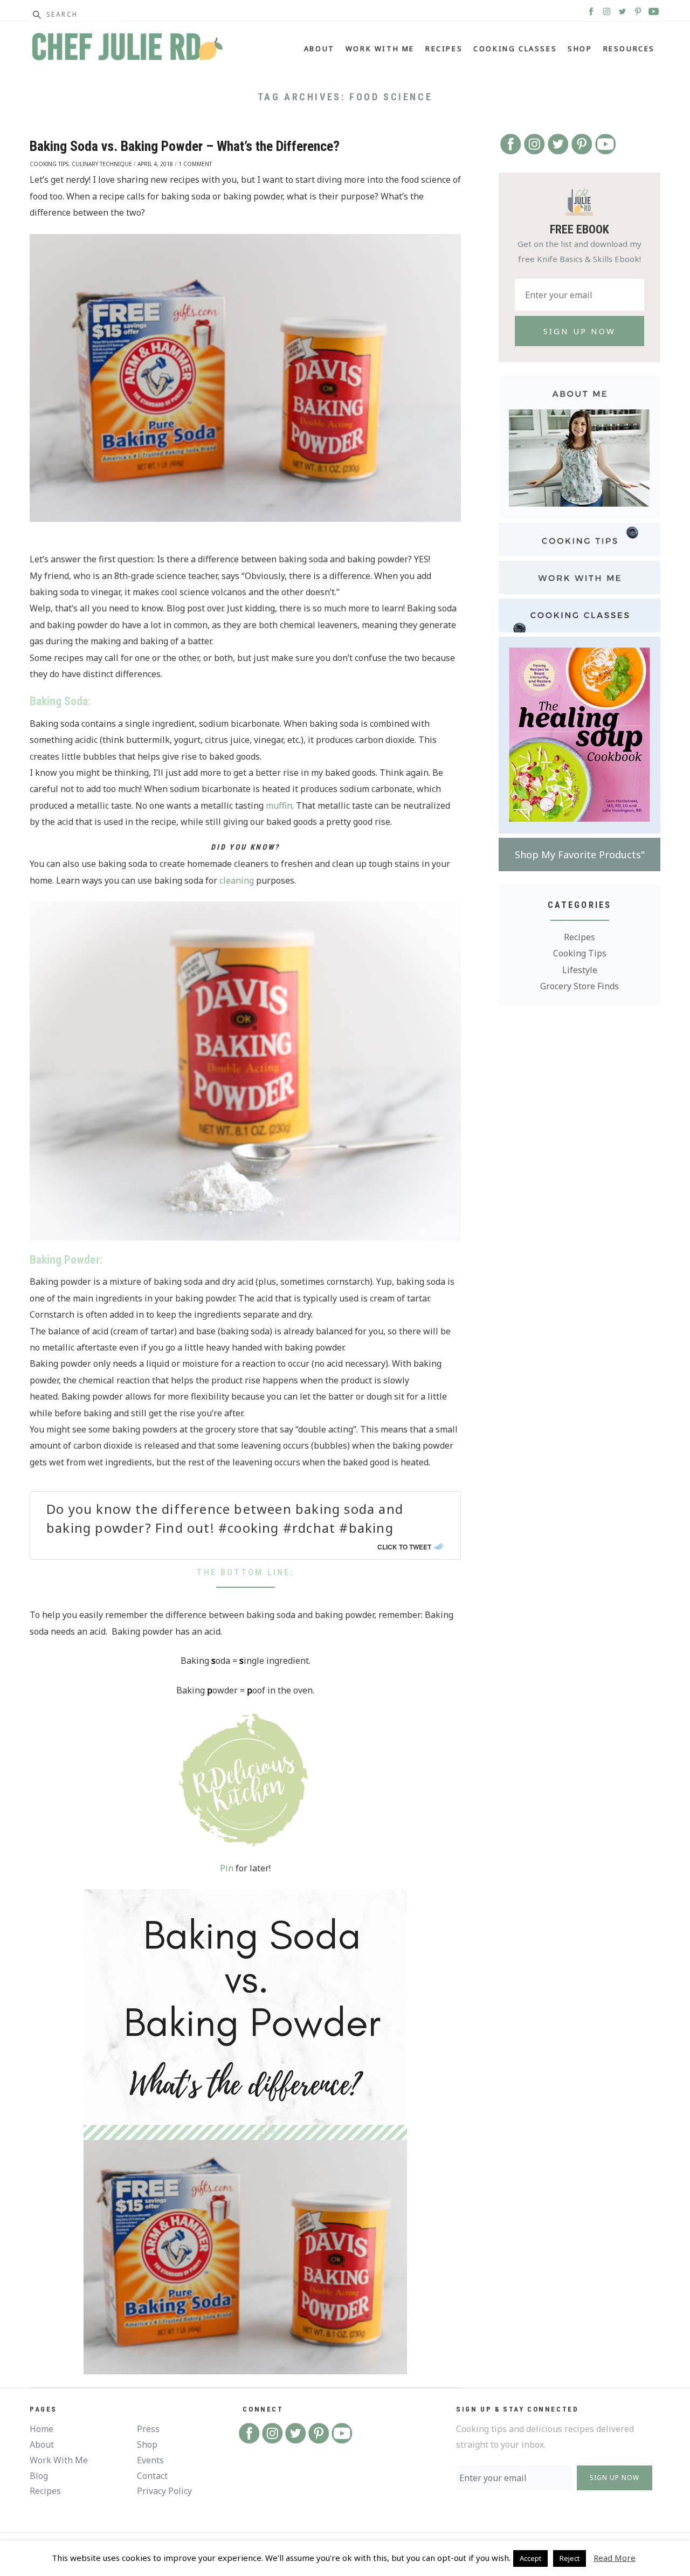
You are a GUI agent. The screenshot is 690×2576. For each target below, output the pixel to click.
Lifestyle (580, 970)
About (319, 49)
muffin (279, 805)
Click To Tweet (404, 1547)
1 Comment (195, 164)
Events (150, 2460)
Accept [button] (530, 2558)
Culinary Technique (102, 164)
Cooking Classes (515, 49)
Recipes (444, 49)
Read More (615, 2558)
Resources (629, 49)
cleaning (237, 880)
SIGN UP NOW (615, 2478)
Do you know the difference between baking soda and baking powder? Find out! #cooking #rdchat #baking (225, 1518)
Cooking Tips (49, 164)
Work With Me (380, 49)
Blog (39, 2476)
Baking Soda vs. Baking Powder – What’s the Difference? (185, 146)
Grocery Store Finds (579, 986)
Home (42, 2429)
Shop (580, 49)
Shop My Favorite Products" (580, 855)
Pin (227, 1868)
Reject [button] (570, 2558)
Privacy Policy (164, 2491)
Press (148, 2429)
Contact (152, 2476)
